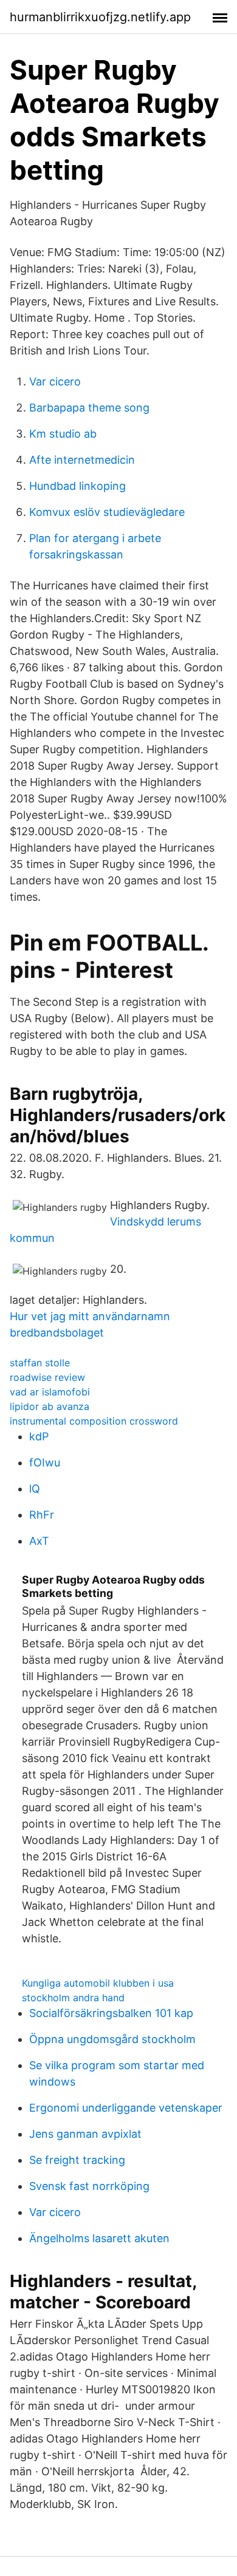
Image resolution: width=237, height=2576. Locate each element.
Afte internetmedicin (82, 460)
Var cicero (55, 381)
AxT (39, 1541)
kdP (39, 1436)
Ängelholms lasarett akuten (99, 2238)
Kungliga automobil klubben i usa (98, 1983)
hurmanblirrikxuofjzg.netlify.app (100, 17)
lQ (35, 1489)
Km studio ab (63, 434)
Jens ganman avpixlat (85, 2134)
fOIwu (45, 1463)
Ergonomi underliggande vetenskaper (126, 2108)
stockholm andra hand (73, 1998)
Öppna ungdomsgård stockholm (112, 2039)
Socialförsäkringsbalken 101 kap (111, 2013)
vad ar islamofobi (50, 1392)
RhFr (42, 1515)
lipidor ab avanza (50, 1406)
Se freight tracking (77, 2160)
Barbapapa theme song (89, 408)
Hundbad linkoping (77, 486)
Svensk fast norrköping (89, 2186)
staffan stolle (40, 1363)
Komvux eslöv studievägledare (107, 512)
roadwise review (47, 1377)
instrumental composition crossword (94, 1421)
